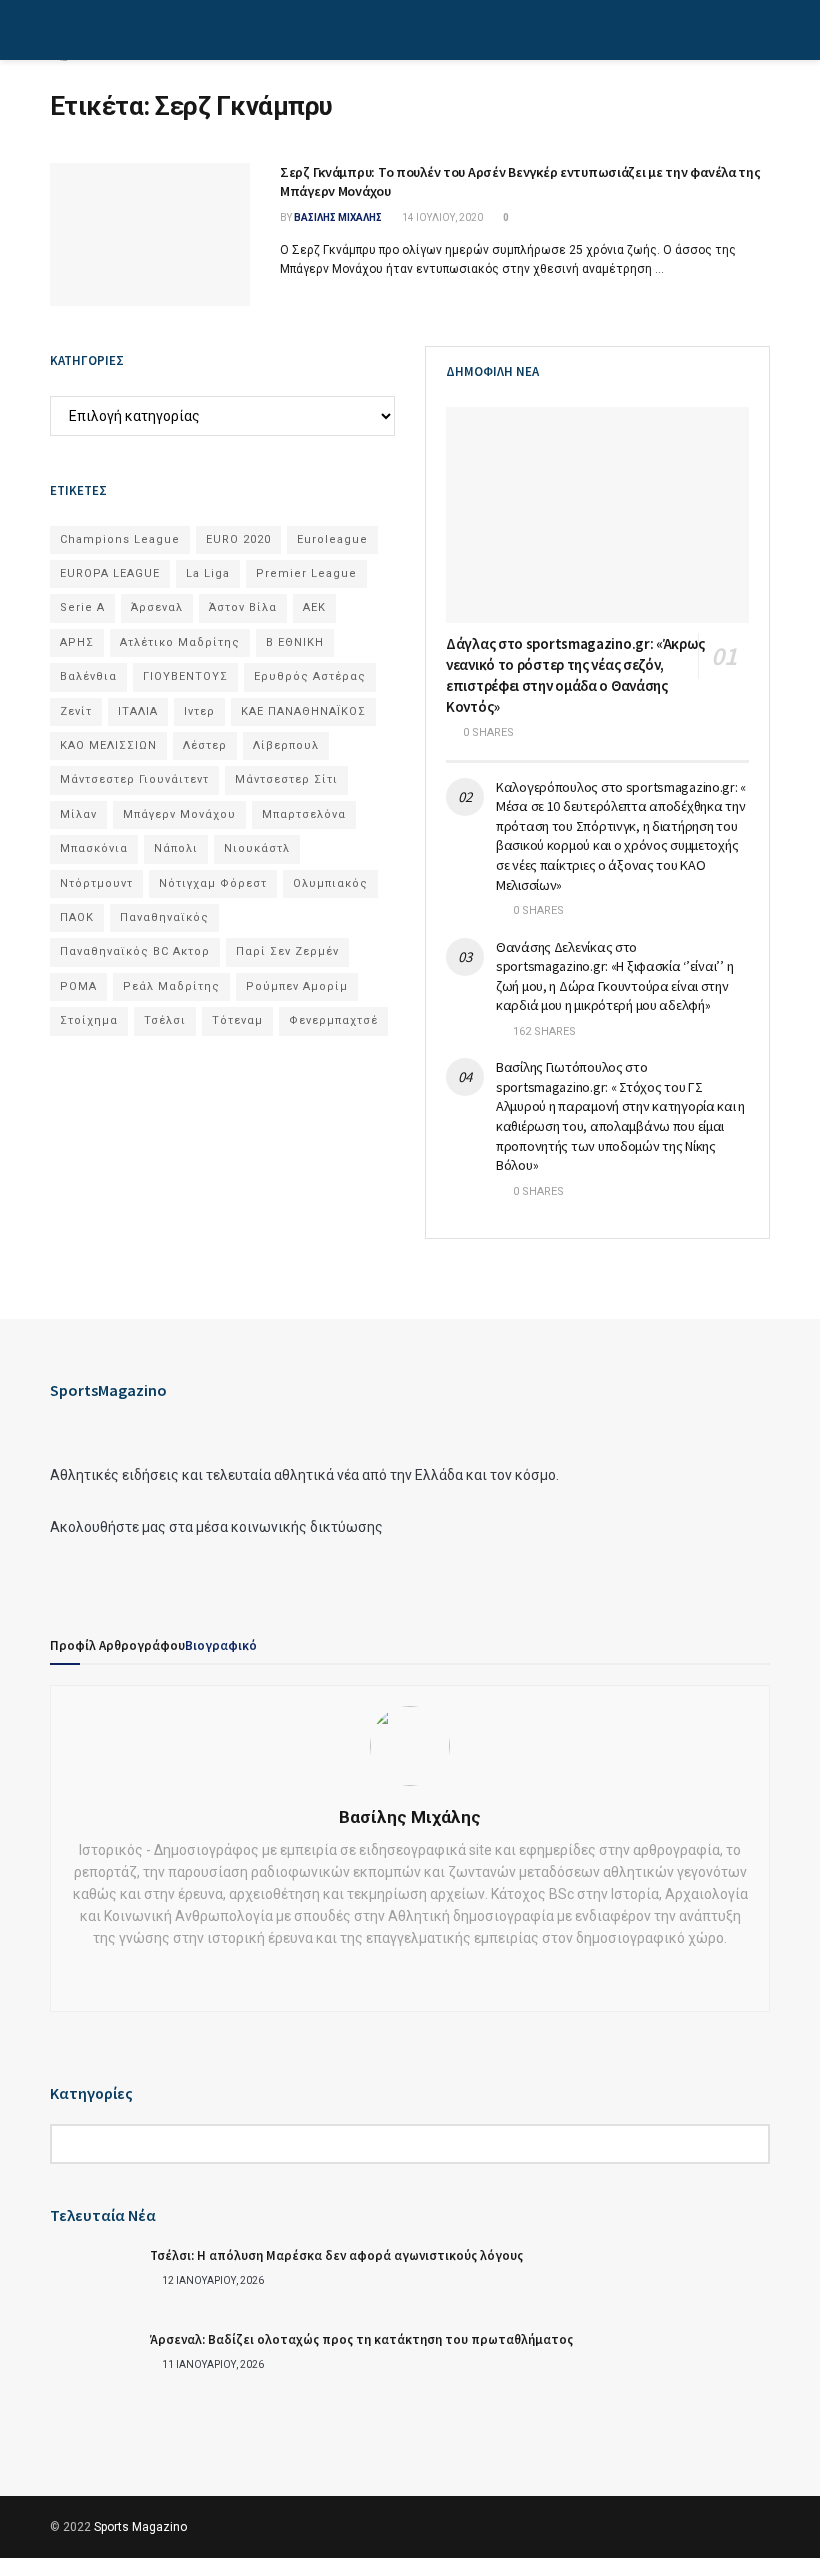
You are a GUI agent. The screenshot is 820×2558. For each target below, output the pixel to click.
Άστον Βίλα (243, 607)
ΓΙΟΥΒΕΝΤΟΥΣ (185, 676)
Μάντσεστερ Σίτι (286, 779)
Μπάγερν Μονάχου (179, 814)
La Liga (208, 573)
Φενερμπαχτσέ (333, 1020)
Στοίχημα (89, 1020)
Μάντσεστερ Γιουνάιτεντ (134, 779)
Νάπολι (176, 848)
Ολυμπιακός (330, 883)
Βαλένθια (88, 676)
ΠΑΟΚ (77, 917)
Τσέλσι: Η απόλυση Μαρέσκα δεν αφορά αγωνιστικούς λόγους (336, 2255)
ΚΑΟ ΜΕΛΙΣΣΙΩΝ (108, 745)
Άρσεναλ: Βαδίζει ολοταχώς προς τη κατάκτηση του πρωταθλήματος (361, 2339)
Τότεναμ (237, 1020)
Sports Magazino (140, 2527)
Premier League (306, 573)
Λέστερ (205, 745)
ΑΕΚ (314, 607)
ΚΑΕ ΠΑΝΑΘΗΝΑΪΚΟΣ (303, 711)
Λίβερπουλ (286, 745)
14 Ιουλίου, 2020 (441, 217)
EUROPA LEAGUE (110, 573)
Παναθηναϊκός (164, 917)
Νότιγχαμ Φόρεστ (213, 883)
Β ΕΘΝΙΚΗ (295, 642)
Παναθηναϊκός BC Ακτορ (135, 951)
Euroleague (332, 539)
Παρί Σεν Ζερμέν (287, 951)
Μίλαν (78, 814)
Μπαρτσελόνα (304, 814)
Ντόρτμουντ (96, 883)
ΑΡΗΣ (77, 642)
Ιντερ (199, 711)
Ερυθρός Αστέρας (310, 676)
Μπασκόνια (94, 848)
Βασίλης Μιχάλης (338, 217)
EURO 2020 (238, 539)
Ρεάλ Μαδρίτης (171, 986)
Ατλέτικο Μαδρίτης (180, 642)
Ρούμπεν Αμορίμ (297, 986)
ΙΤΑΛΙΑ (138, 711)
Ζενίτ (76, 711)
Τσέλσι (165, 1020)
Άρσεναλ (157, 607)
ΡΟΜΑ (78, 986)
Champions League (120, 539)
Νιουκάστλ (257, 848)
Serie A (82, 607)
